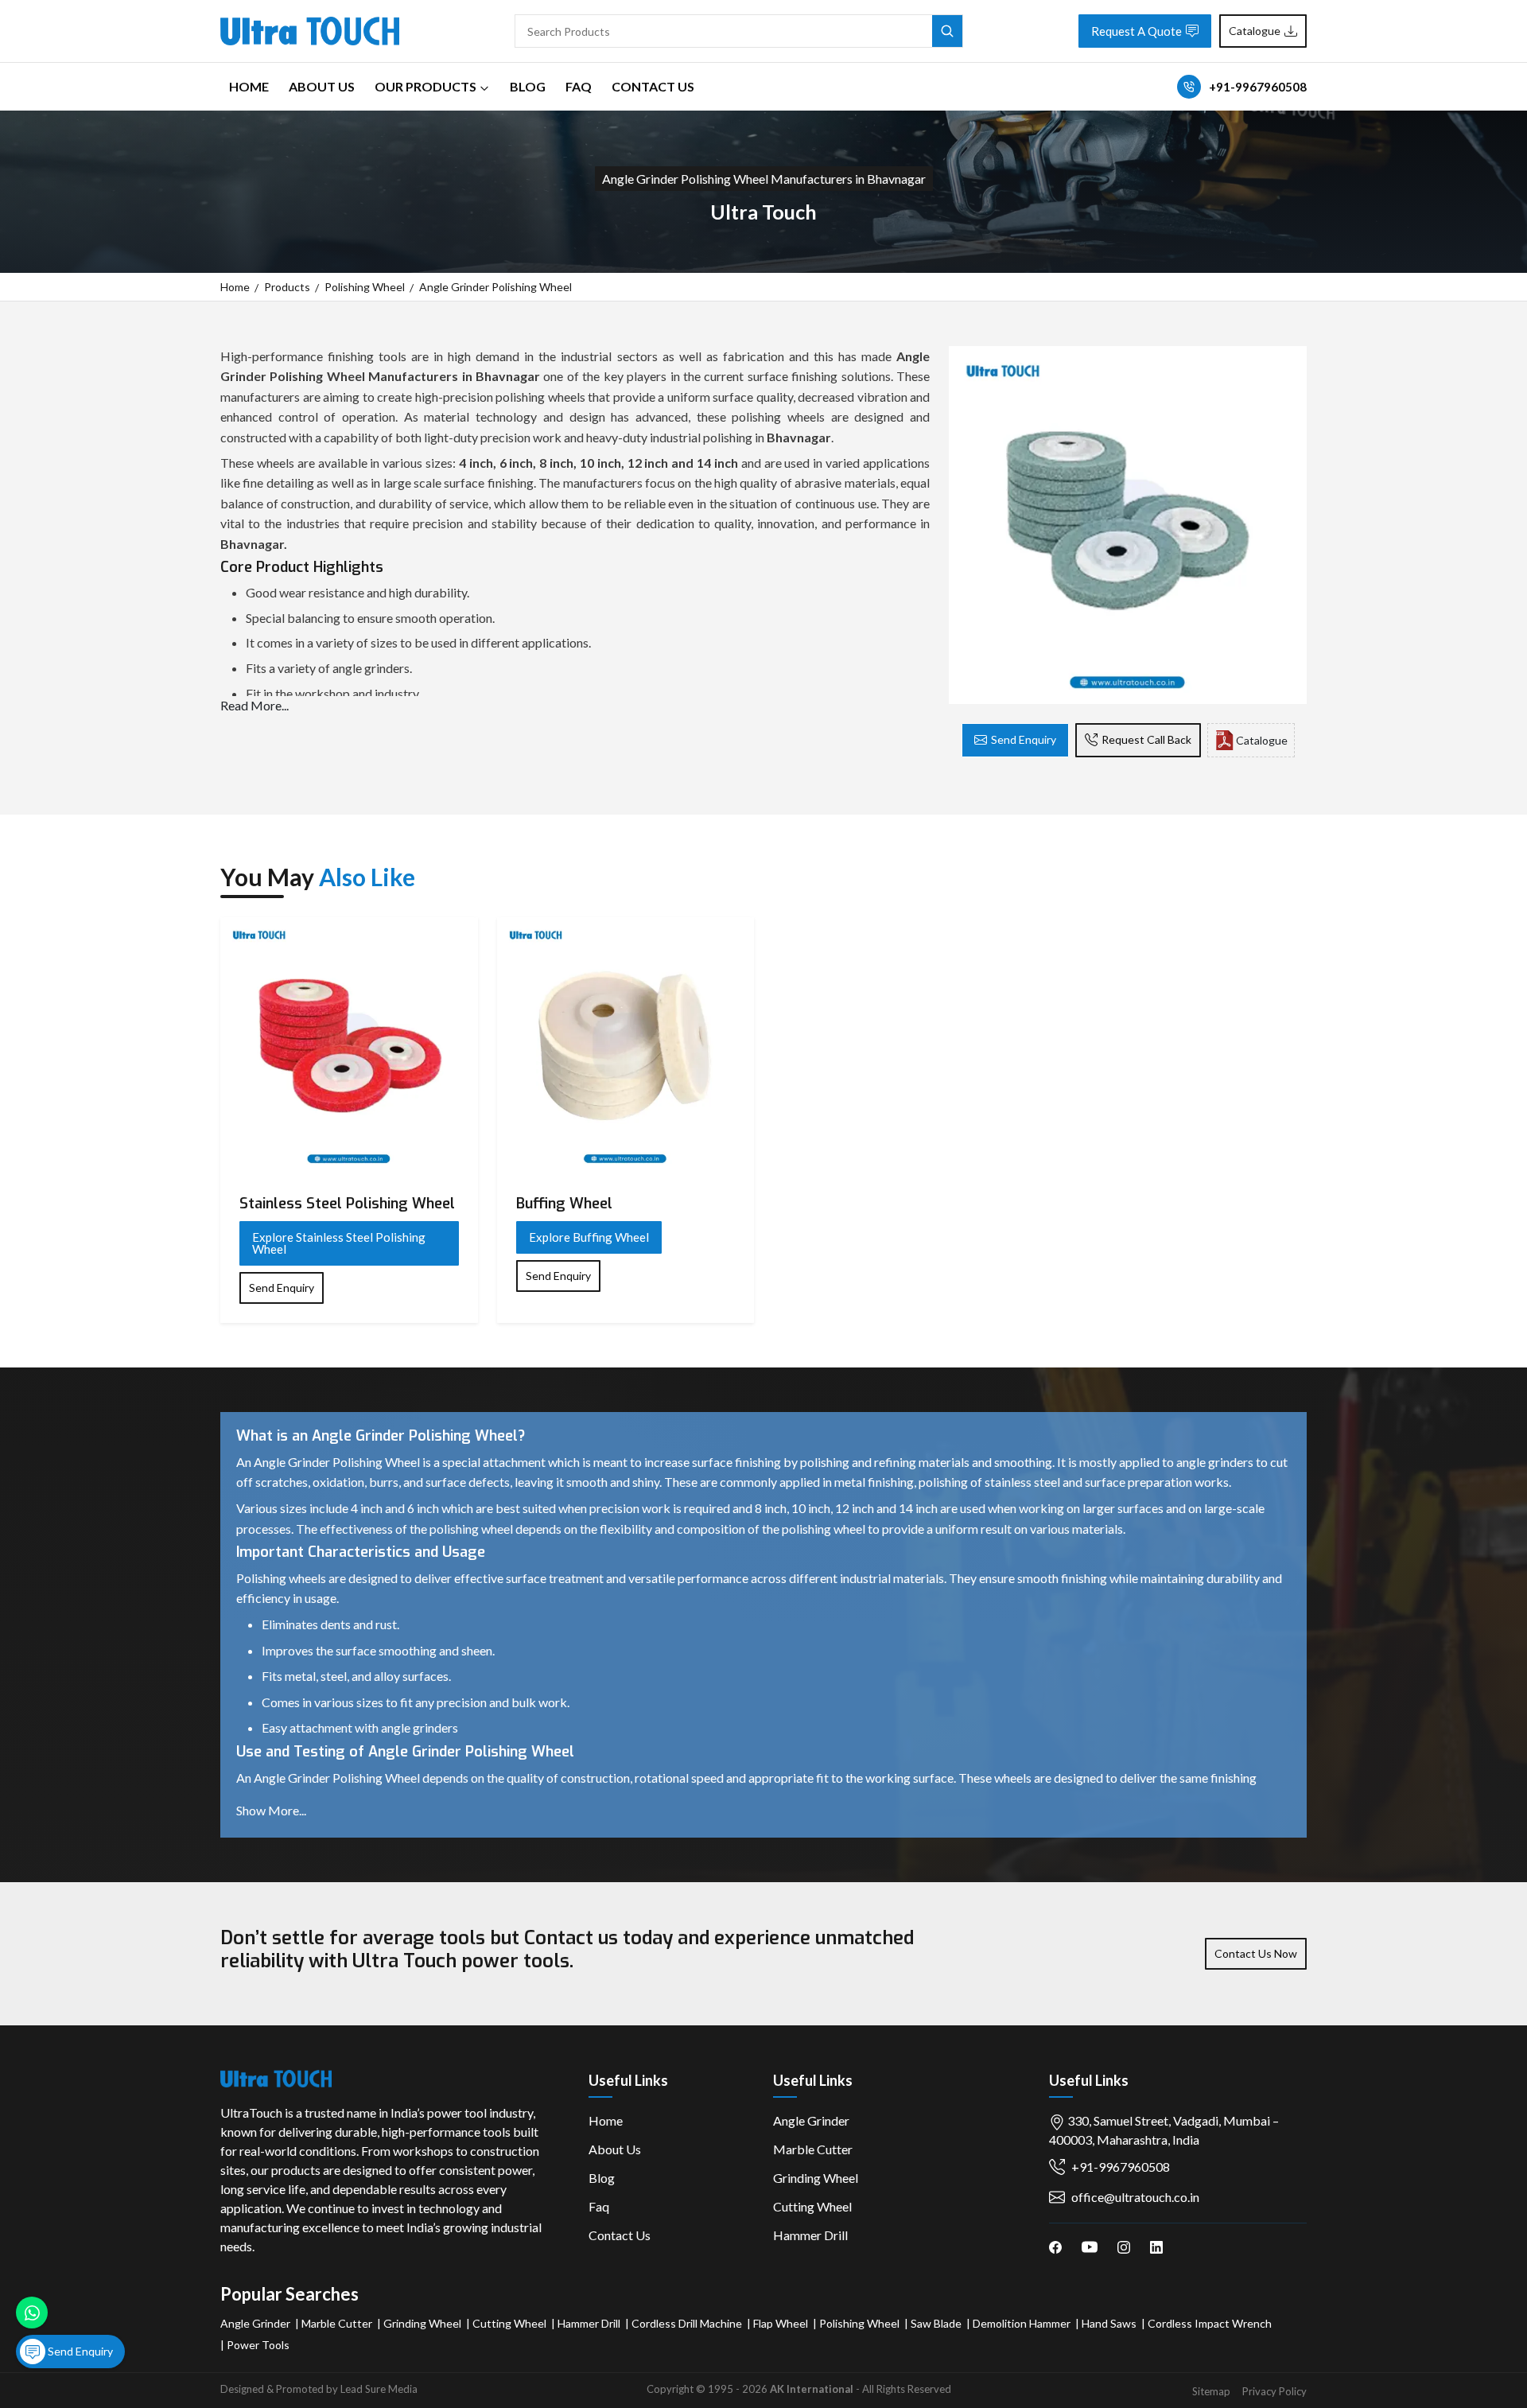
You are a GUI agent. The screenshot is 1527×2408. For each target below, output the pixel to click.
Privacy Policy (1274, 2391)
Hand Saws (1109, 2323)
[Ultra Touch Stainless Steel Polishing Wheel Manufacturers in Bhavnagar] (349, 1046)
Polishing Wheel (365, 287)
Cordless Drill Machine (687, 2323)
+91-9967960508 (1258, 87)
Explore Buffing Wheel (589, 1237)
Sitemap (1211, 2391)
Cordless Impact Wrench (1210, 2323)
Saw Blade (936, 2323)
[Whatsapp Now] (32, 2313)
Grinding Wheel (816, 2178)
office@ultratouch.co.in (1135, 2197)
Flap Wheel (781, 2323)
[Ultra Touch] (310, 29)
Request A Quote (1137, 31)
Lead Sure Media (379, 2389)
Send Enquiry (1024, 739)
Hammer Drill (810, 2235)
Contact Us (653, 86)
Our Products (425, 86)
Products (287, 287)
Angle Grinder (811, 2120)
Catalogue (1255, 31)
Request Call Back (1146, 739)
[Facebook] (1055, 2246)
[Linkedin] (1156, 2246)
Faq (579, 86)
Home (249, 86)
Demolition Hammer (1022, 2323)
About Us (322, 86)
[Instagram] (1124, 2246)
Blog (528, 86)
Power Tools (258, 2345)
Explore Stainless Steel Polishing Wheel (339, 1243)
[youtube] (1090, 2246)
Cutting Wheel (812, 2206)
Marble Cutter (813, 2149)
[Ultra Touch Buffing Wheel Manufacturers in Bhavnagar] (626, 1046)
